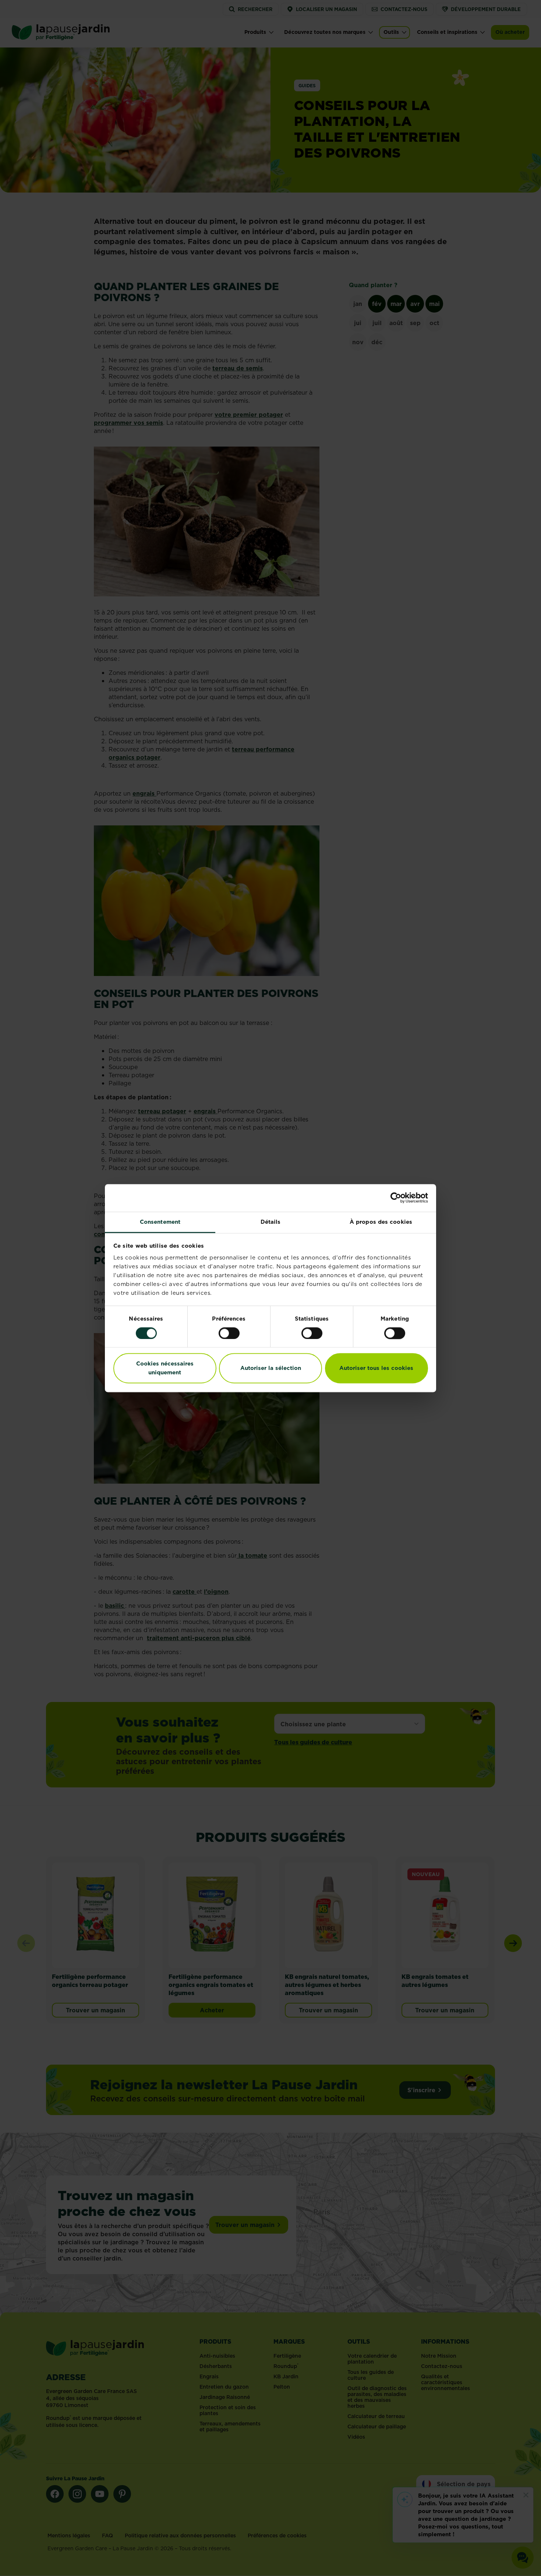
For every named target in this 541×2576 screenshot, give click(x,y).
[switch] (229, 1333)
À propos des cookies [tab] (381, 1222)
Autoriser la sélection (271, 1368)
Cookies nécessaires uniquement (165, 1368)
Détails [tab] (271, 1222)
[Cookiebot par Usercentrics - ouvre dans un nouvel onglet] (396, 1198)
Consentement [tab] (160, 1222)
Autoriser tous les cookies (376, 1368)
